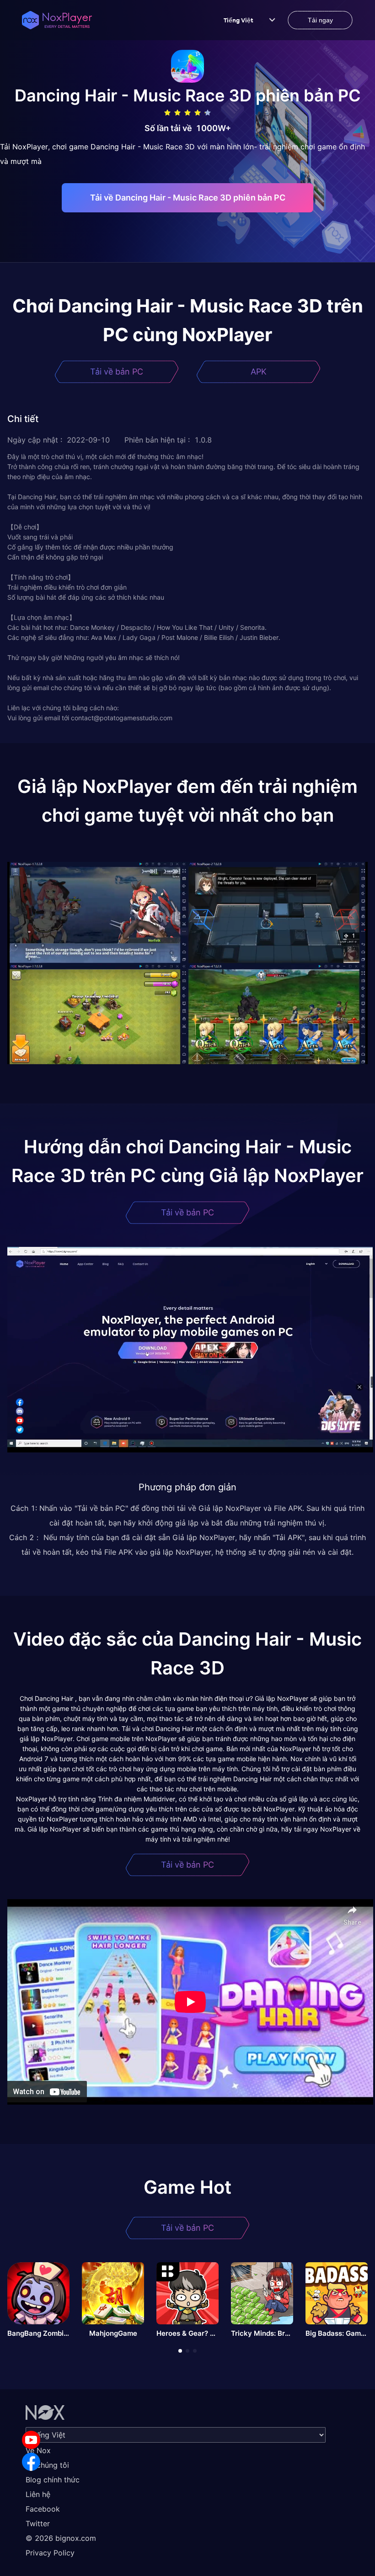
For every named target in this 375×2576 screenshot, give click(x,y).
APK (259, 372)
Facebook (43, 2509)
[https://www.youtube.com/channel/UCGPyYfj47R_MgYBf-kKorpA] (31, 2440)
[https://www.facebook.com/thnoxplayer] (31, 2462)
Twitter (38, 2523)
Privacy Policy (50, 2553)
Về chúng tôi (47, 2465)
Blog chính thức (53, 2480)
